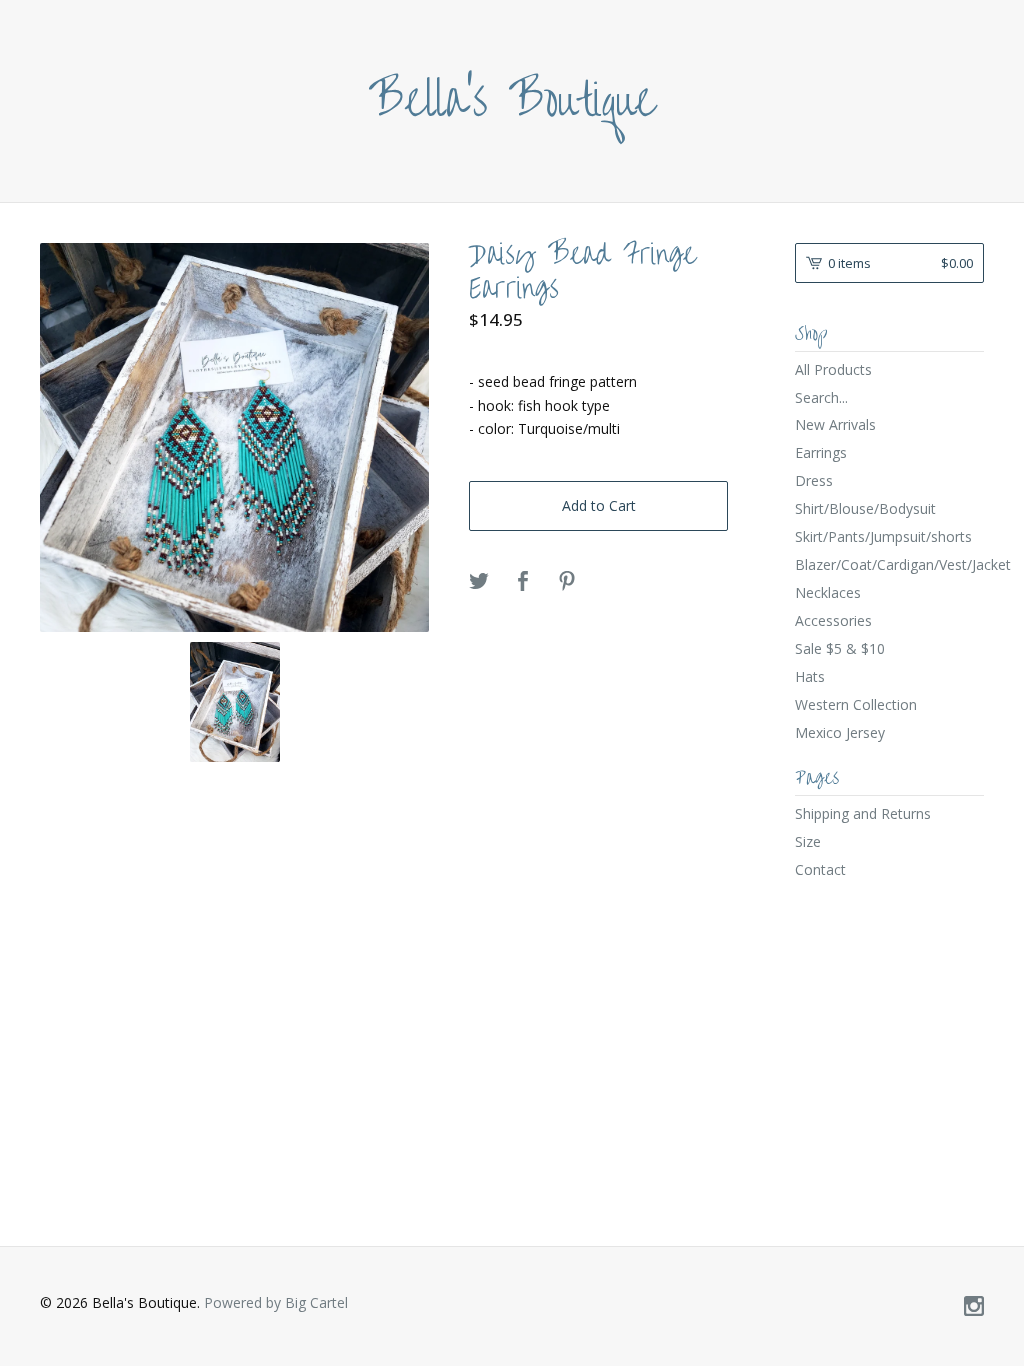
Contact (820, 869)
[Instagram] (974, 1307)
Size (808, 841)
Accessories (833, 620)
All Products (833, 369)
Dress (814, 480)
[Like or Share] (523, 582)
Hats (810, 676)
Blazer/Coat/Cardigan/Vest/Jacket (889, 564)
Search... (821, 398)
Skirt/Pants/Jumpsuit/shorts (883, 536)
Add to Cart (599, 505)
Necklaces (828, 592)
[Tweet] (479, 582)
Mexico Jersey (840, 732)
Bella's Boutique (512, 101)
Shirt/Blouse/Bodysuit (865, 508)
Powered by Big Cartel (276, 1302)
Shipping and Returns (863, 813)
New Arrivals (835, 424)
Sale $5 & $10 (840, 648)
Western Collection (856, 704)
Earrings (821, 452)
